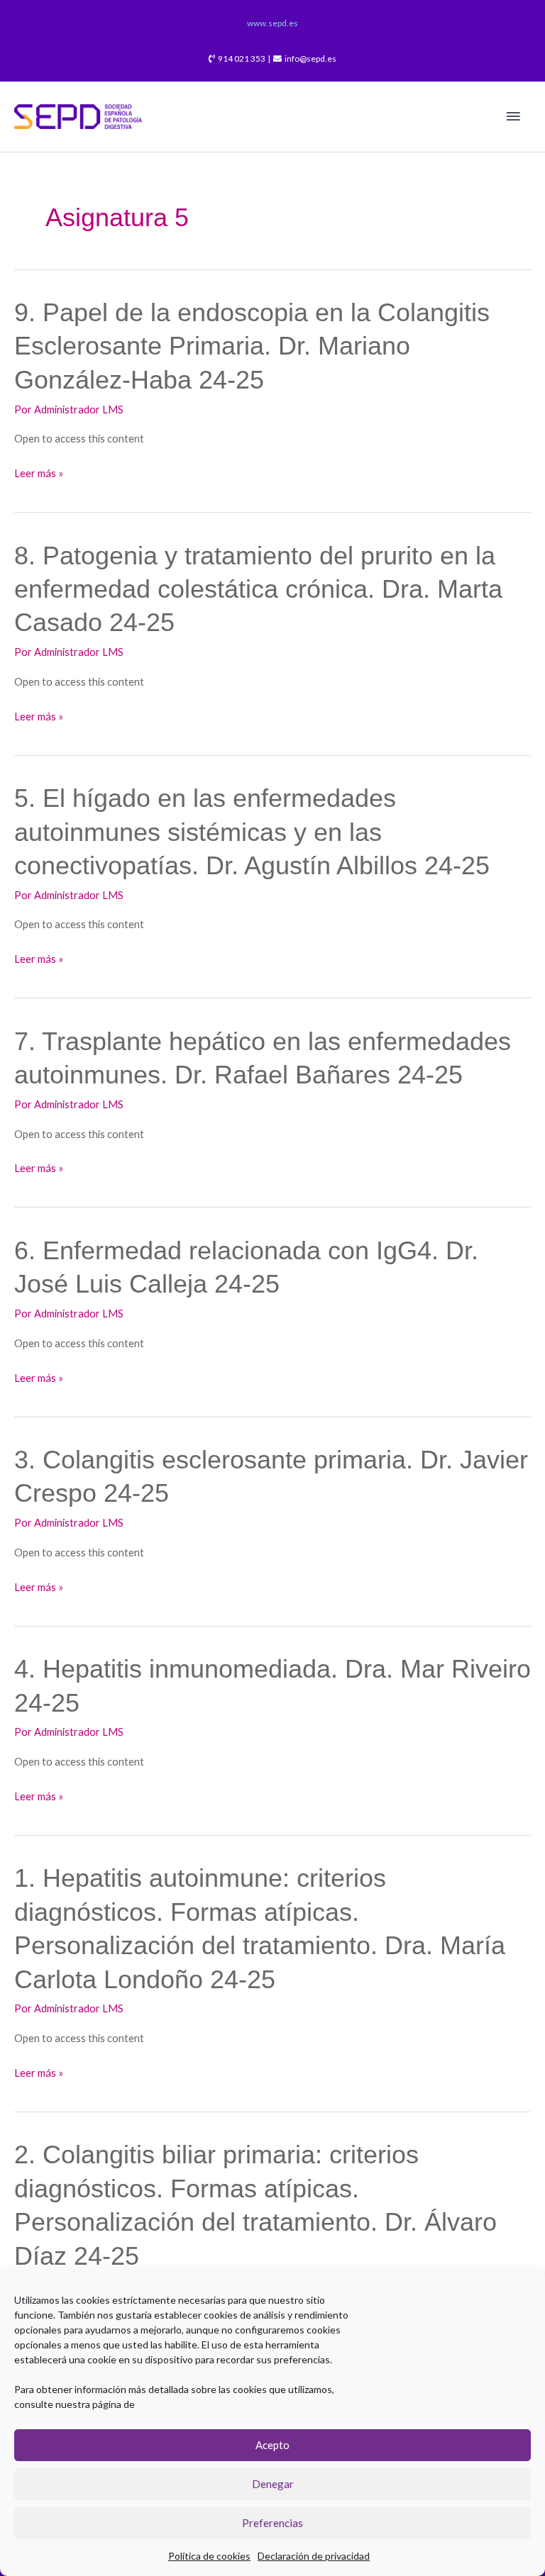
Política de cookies (209, 2556)
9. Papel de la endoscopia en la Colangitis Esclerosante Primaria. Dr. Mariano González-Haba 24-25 (252, 346)
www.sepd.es (272, 23)
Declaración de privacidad (314, 2556)
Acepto (272, 2445)
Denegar (273, 2484)
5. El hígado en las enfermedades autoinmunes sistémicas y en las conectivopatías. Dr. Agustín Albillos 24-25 (252, 832)
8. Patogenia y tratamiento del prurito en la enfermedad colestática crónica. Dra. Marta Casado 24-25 (258, 589)
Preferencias (272, 2523)
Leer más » (39, 473)
